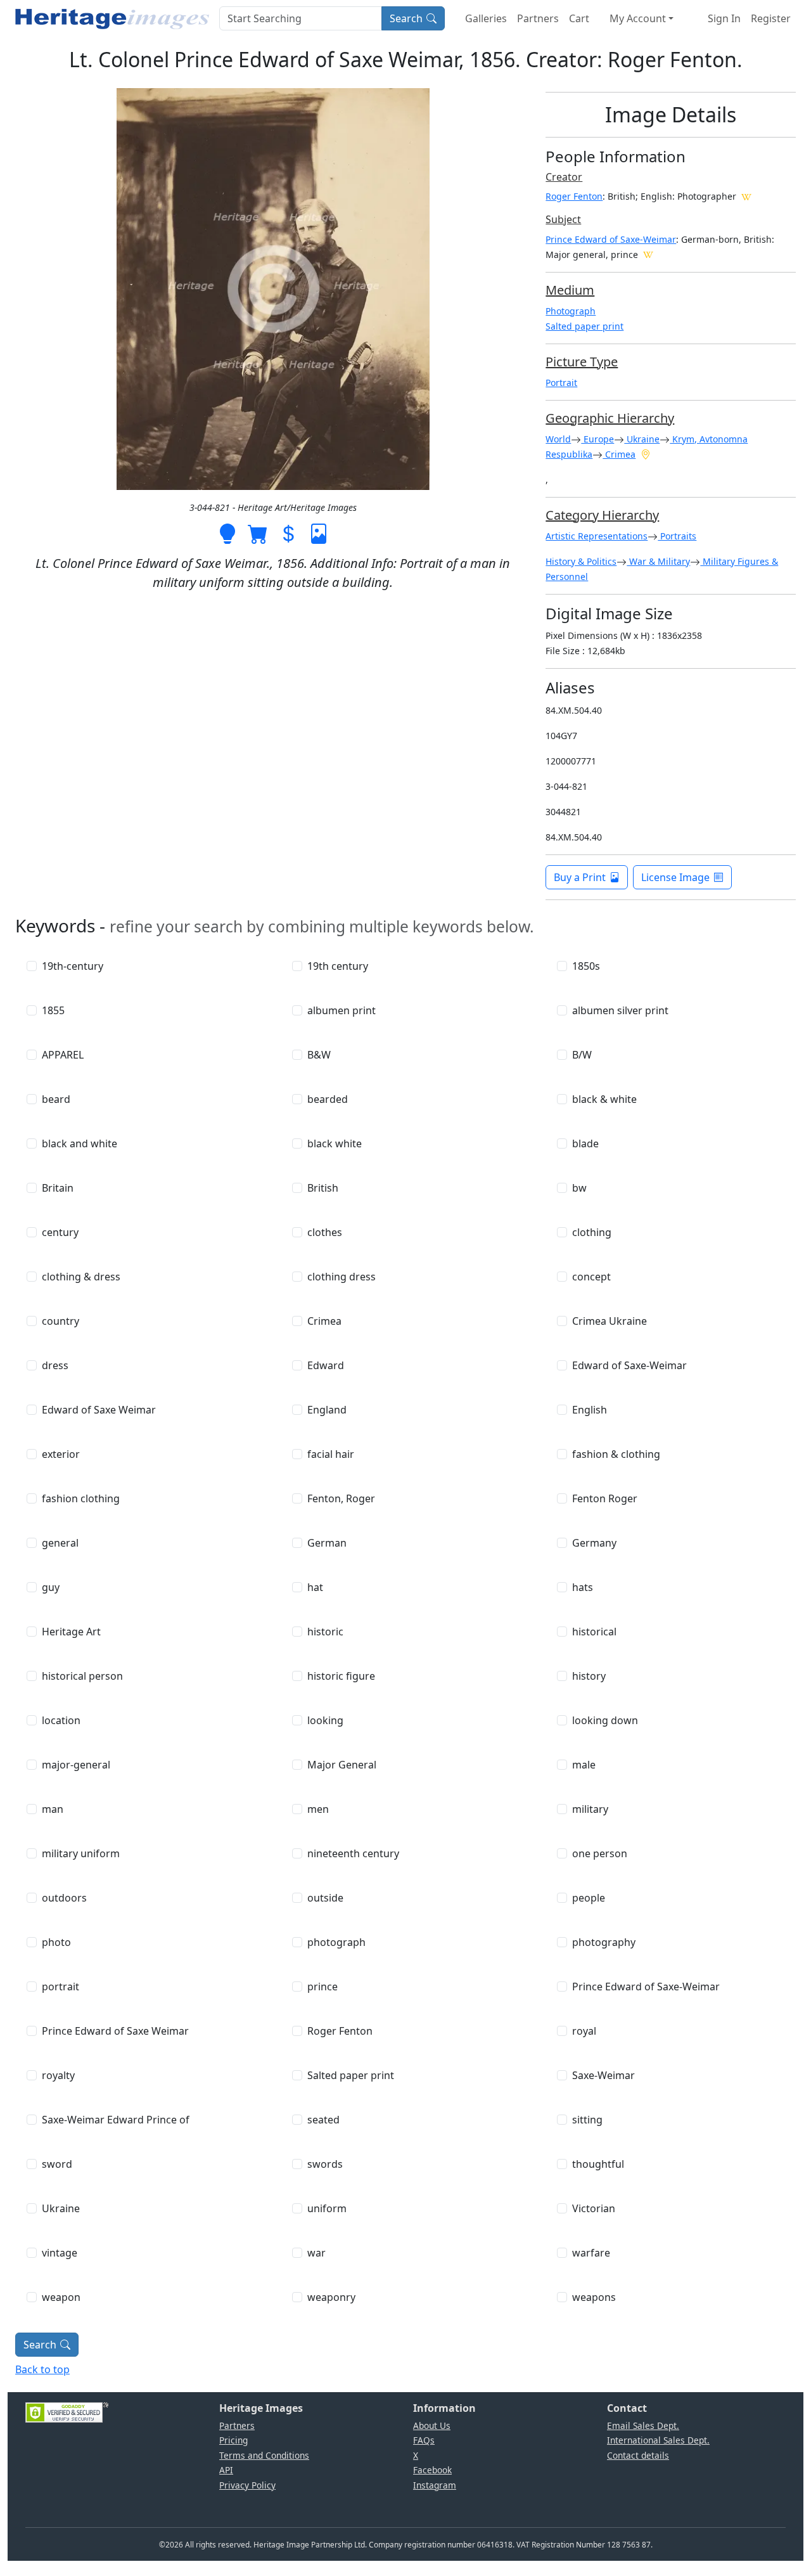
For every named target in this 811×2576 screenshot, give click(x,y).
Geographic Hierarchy (610, 418)
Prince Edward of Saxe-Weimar (611, 239)
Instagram (435, 2485)
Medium (570, 290)
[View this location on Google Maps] (646, 454)
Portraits (677, 536)
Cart (579, 18)
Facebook (432, 2470)
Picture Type (582, 362)
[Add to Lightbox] (227, 532)
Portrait (561, 383)
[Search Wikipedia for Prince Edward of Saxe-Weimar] (648, 254)
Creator (564, 177)
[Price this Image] (288, 532)
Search (406, 18)
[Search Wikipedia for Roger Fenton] (746, 196)
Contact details (638, 2455)
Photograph (571, 311)
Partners (538, 18)
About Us (432, 2425)
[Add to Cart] (258, 532)
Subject (563, 219)
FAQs (424, 2440)
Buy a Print (580, 877)
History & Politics (581, 561)
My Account (638, 18)
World (558, 439)
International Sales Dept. (658, 2440)
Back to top (42, 2369)
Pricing (233, 2440)
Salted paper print (584, 326)
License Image (675, 877)
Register (771, 18)
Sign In (724, 18)
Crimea (619, 454)
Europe (597, 439)
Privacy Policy (247, 2485)
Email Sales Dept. (643, 2425)
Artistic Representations (597, 536)
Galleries (486, 18)
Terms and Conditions (264, 2455)
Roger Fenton (574, 196)
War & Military (658, 561)
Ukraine (642, 439)
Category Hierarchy (602, 515)
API (226, 2470)
